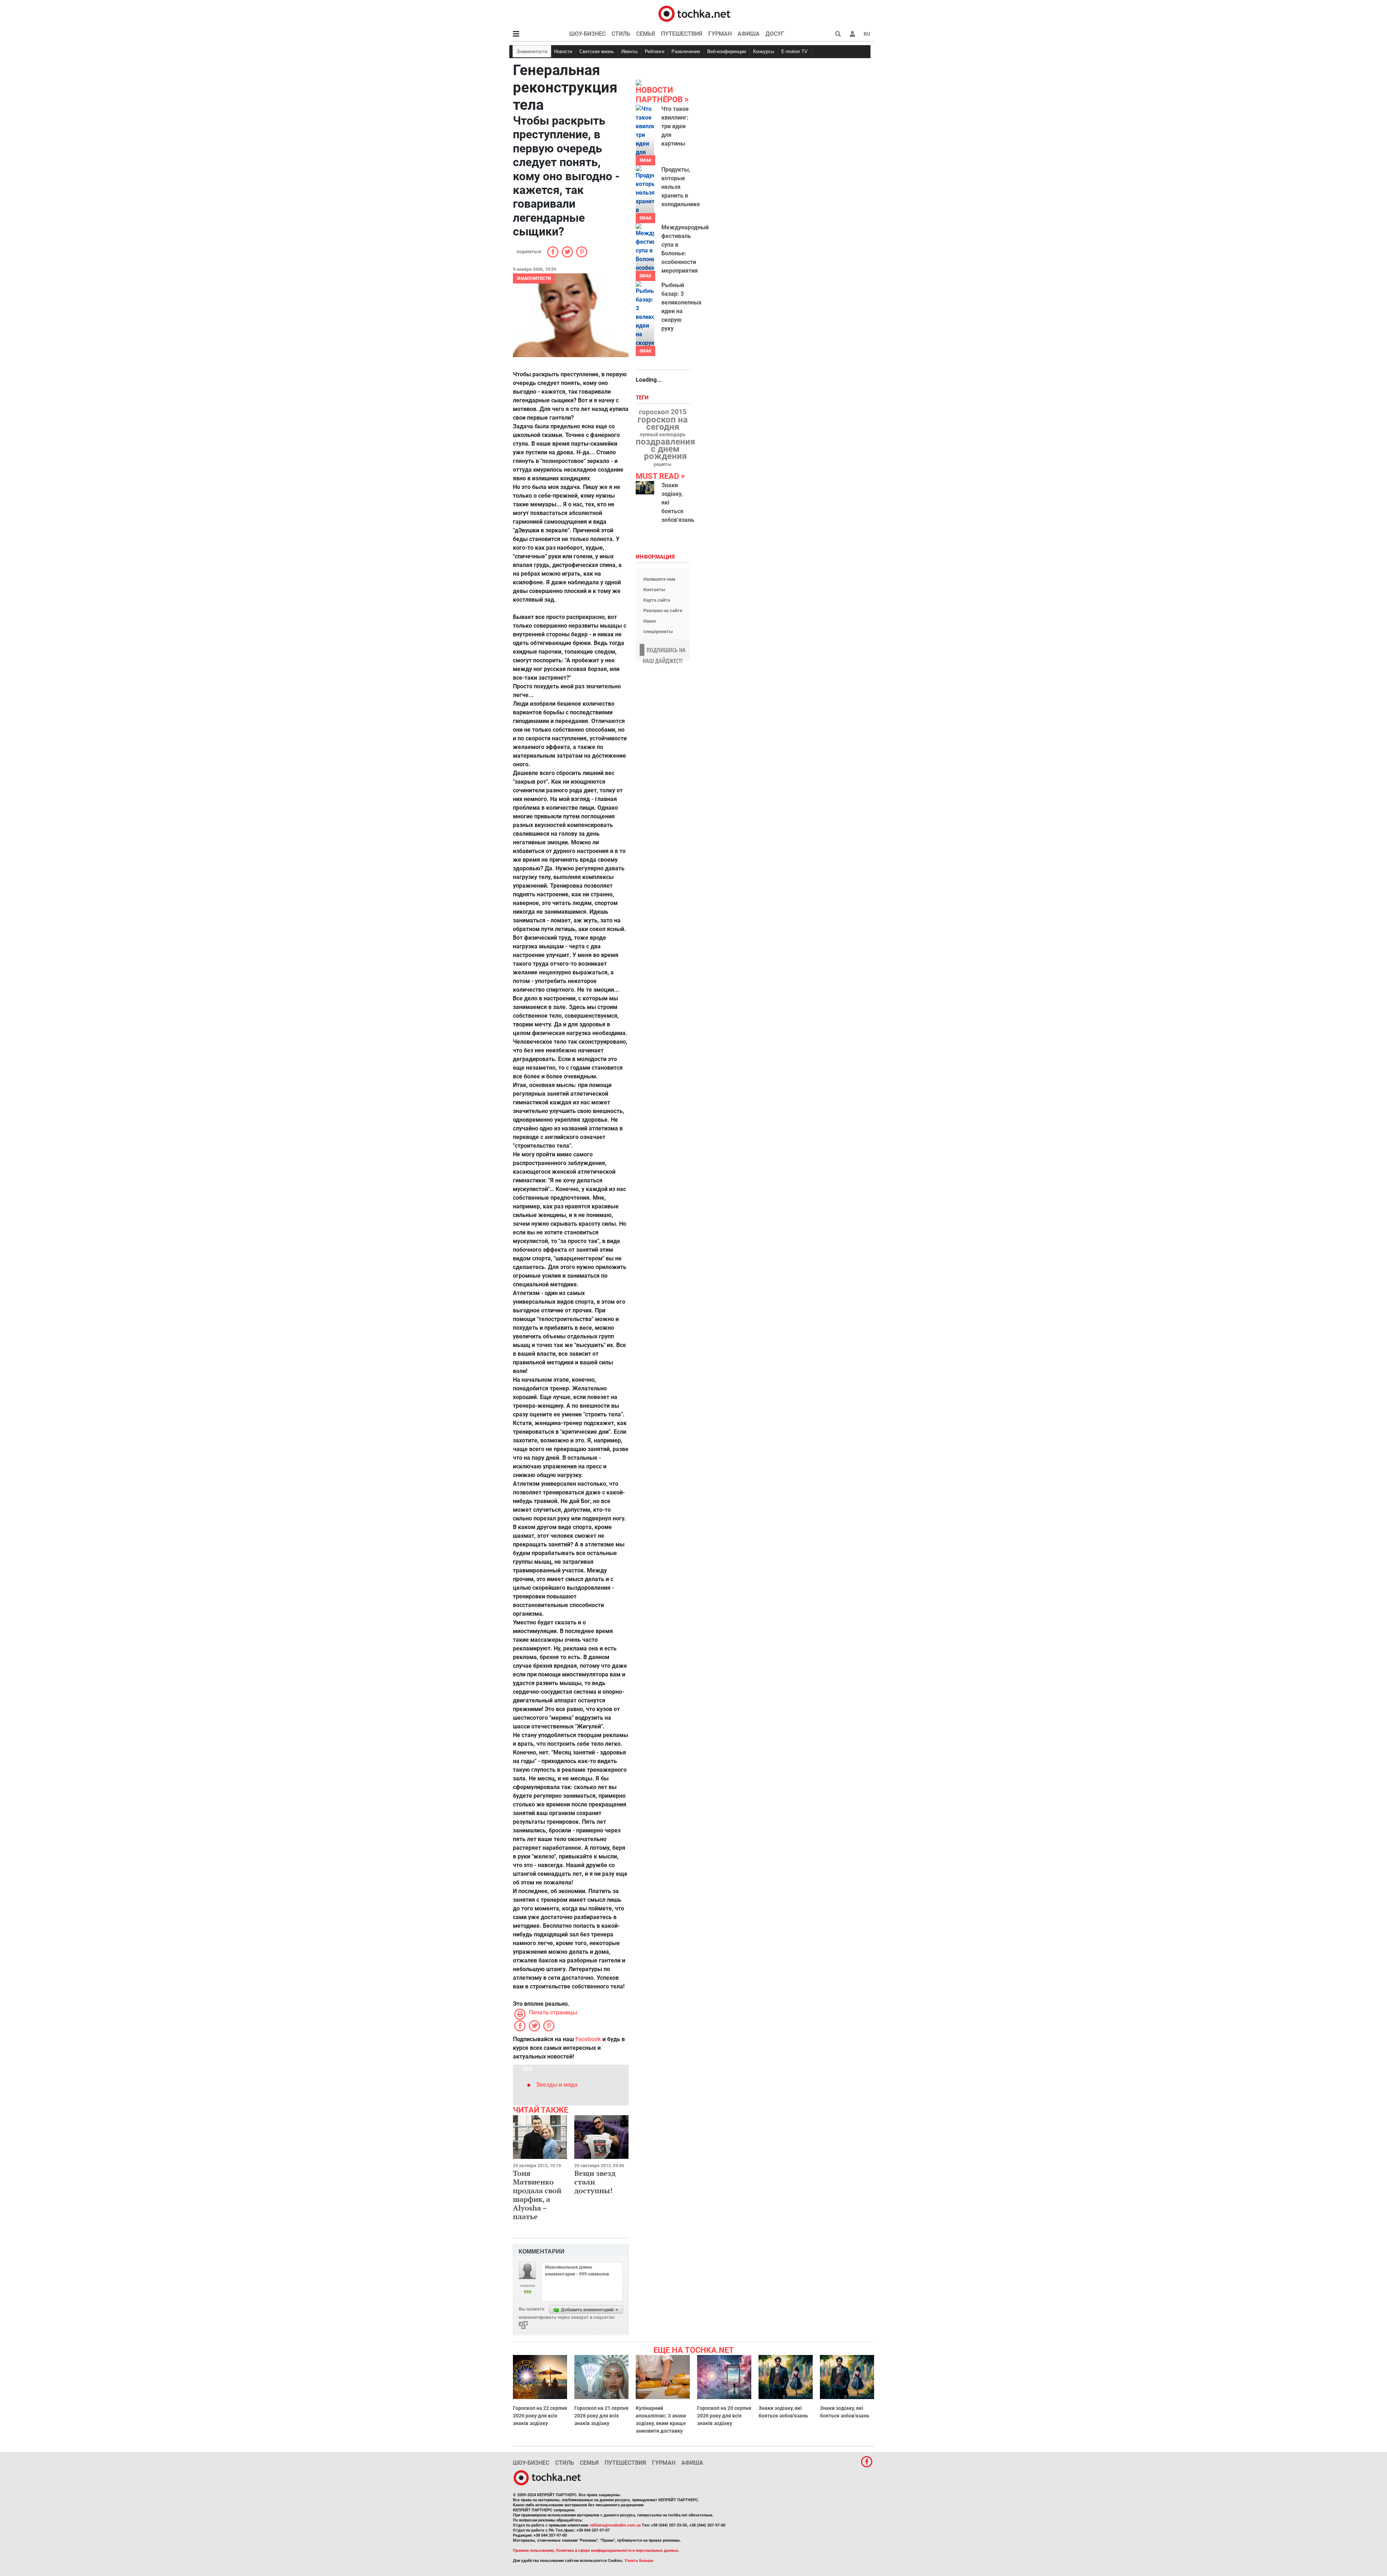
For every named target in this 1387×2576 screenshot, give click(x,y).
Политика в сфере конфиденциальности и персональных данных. (618, 2551)
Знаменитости (532, 51)
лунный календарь (663, 435)
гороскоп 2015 (663, 412)
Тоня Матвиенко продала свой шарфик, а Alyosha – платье (537, 2195)
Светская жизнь (597, 51)
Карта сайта (657, 600)
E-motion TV (794, 51)
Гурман (720, 34)
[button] (852, 34)
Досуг (775, 34)
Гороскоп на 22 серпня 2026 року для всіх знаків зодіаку (540, 2416)
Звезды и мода (557, 2085)
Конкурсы (764, 51)
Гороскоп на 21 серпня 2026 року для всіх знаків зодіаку (601, 2416)
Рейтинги (654, 51)
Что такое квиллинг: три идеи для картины (675, 126)
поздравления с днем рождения (665, 449)
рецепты (663, 464)
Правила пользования (533, 2551)
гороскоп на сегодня (663, 423)
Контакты (654, 590)
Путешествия (682, 34)
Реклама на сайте (663, 611)
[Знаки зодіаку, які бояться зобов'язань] (645, 488)
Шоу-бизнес (587, 34)
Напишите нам (659, 579)
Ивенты (629, 51)
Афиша (749, 34)
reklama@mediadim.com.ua (615, 2525)
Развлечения (686, 51)
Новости (563, 51)
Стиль (621, 34)
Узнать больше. (639, 2561)
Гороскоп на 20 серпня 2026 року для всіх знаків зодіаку (724, 2416)
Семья (646, 34)
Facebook (588, 2039)
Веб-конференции (727, 51)
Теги (643, 398)
